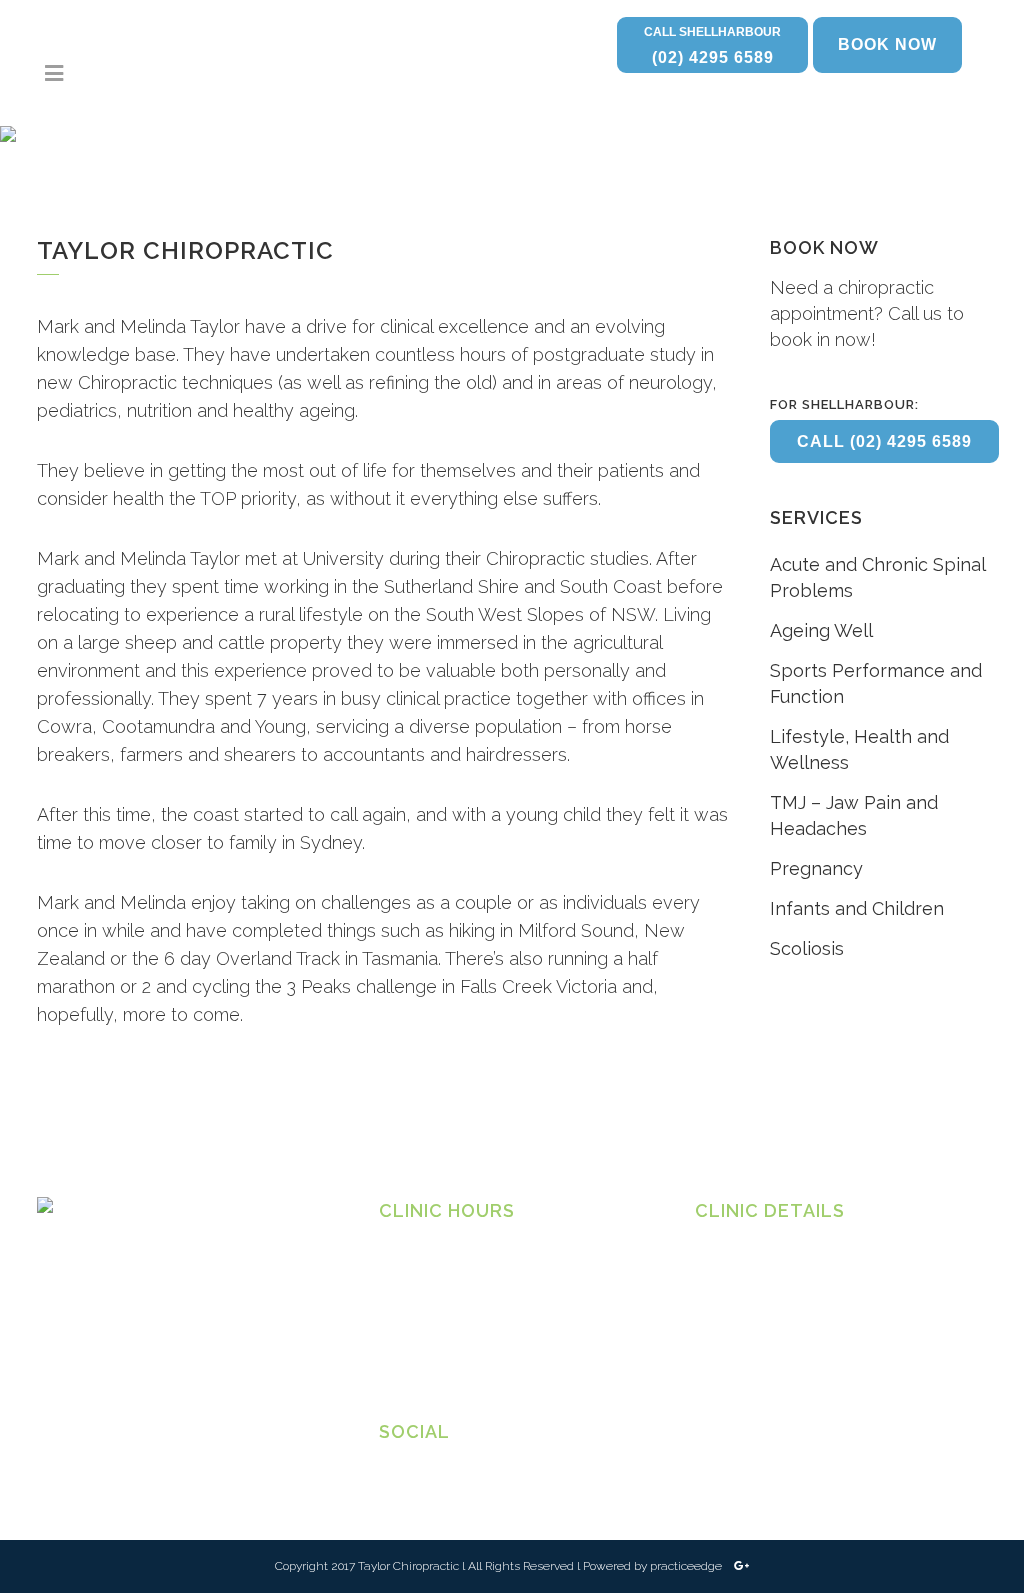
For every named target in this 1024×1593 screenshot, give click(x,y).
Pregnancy (816, 868)
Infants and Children (857, 908)
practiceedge (687, 1566)
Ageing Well (821, 630)
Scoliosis (807, 948)
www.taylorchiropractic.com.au (789, 1378)
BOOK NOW (887, 44)
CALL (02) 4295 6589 (884, 441)
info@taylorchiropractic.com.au (789, 1358)
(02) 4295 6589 (712, 45)
